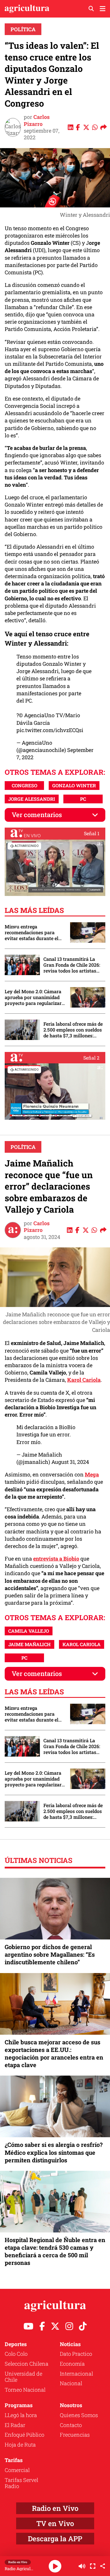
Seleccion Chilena (27, 2364)
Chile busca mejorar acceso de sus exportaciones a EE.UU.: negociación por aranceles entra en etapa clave (54, 2054)
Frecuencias (75, 2435)
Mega (92, 1474)
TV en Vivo (55, 2523)
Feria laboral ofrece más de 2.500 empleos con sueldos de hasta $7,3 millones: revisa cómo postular (73, 1030)
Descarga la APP (55, 2539)
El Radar (15, 2425)
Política (23, 29)
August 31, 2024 (70, 1462)
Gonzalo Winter (74, 785)
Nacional (71, 2383)
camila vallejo (29, 1631)
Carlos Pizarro (37, 120)
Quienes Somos (79, 2415)
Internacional (76, 2374)
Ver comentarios (37, 815)
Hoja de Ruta (20, 2445)
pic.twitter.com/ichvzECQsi (50, 730)
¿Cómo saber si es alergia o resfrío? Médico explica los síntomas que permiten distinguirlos (54, 2152)
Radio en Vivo (55, 2508)
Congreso (24, 785)
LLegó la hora (21, 2415)
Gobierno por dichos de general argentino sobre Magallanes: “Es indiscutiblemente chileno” (50, 1954)
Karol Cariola (84, 1380)
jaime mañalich (29, 1644)
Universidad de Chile (23, 2377)
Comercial (17, 2470)
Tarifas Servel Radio (21, 2483)
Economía (72, 2364)
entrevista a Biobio (56, 1559)
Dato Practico (76, 2354)
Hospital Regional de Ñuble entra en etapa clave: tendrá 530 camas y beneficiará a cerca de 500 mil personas (55, 2251)
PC (83, 799)
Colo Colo (16, 2354)
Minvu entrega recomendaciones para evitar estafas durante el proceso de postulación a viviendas (32, 932)
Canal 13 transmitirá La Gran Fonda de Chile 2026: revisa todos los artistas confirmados (72, 965)
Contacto (71, 2425)
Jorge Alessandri (32, 799)
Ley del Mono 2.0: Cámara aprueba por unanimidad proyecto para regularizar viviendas (33, 997)
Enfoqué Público (24, 2435)
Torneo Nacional (25, 2390)
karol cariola (82, 1644)
